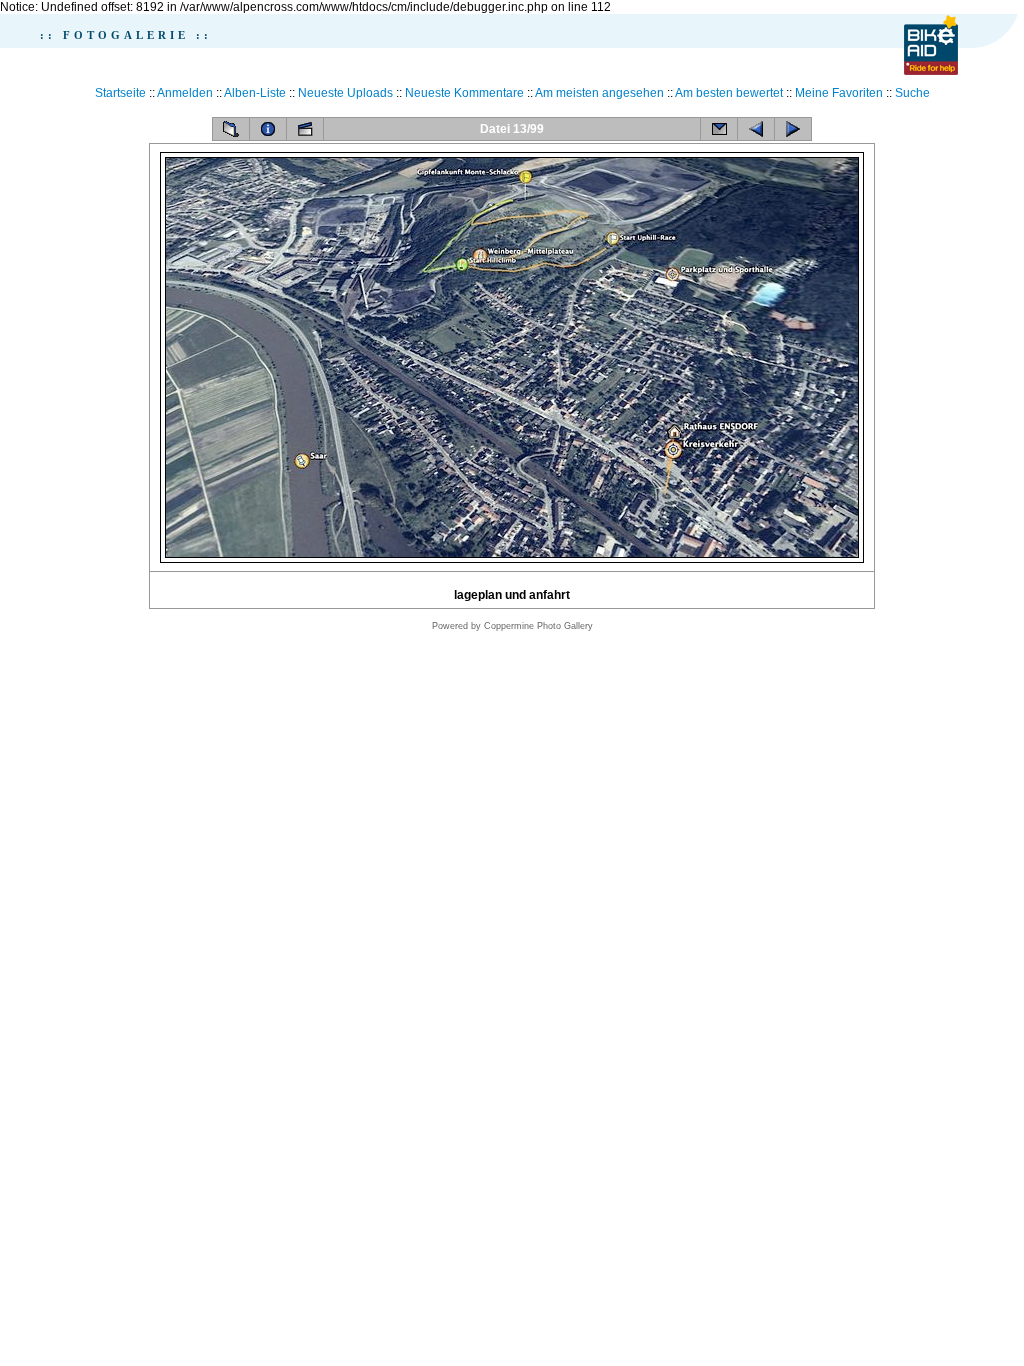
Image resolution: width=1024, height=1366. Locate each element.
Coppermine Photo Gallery (538, 626)
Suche (912, 93)
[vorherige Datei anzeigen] (756, 129)
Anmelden (185, 93)
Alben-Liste (255, 93)
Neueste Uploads (345, 93)
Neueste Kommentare (464, 93)
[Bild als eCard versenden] (719, 129)
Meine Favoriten (839, 93)
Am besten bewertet (729, 93)
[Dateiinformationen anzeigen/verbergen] (268, 129)
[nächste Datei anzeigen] (793, 129)
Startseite (120, 93)
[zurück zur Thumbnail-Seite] (231, 129)
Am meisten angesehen (599, 93)
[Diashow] (305, 129)
